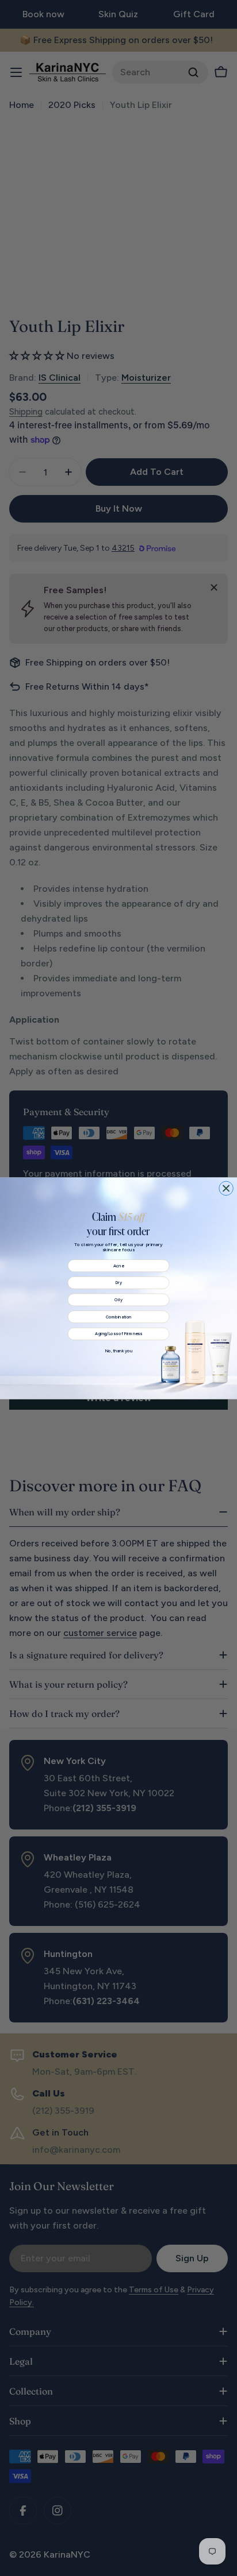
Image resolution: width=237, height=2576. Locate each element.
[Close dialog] (226, 1188)
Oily (118, 1299)
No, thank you (118, 1350)
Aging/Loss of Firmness (118, 1334)
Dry (118, 1283)
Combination (118, 1316)
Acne (118, 1265)
